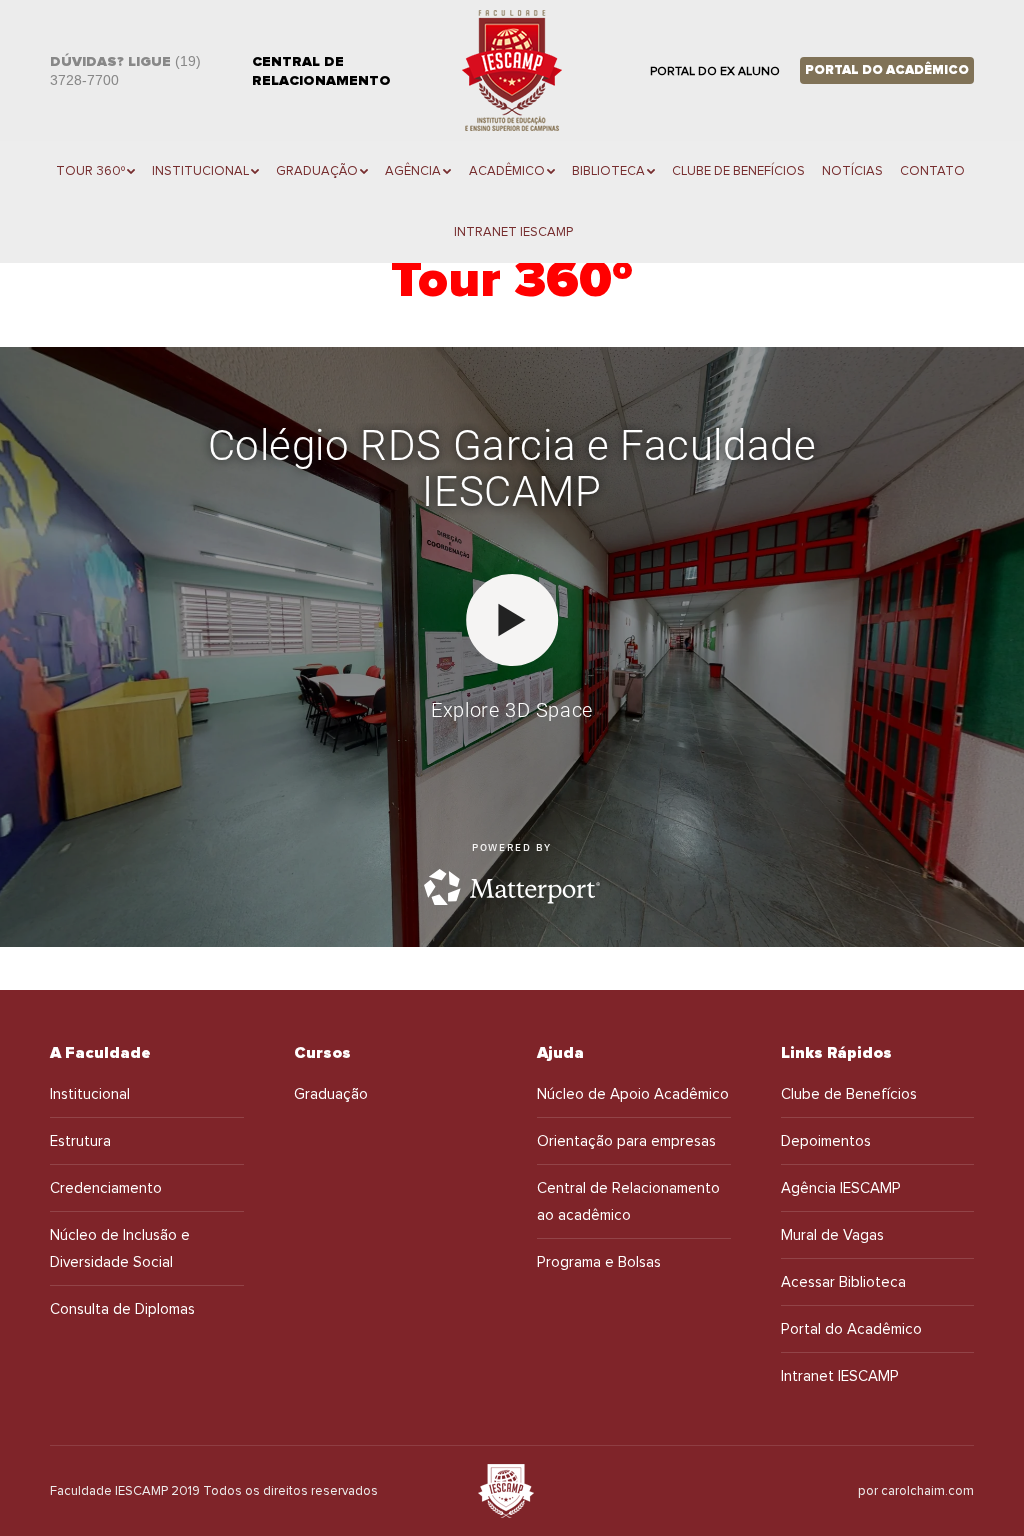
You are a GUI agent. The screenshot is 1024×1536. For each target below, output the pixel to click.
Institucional (90, 1094)
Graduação (331, 1094)
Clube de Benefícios (849, 1094)
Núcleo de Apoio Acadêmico (633, 1094)
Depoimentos (826, 1141)
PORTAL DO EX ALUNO (715, 72)
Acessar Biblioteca (843, 1282)
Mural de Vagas (832, 1235)
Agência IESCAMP (841, 1188)
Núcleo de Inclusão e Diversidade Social (120, 1249)
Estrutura (80, 1141)
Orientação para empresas (626, 1141)
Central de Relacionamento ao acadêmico (628, 1202)
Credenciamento (106, 1188)
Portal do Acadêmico (851, 1329)
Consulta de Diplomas (122, 1309)
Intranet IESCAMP (840, 1376)
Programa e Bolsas (599, 1262)
